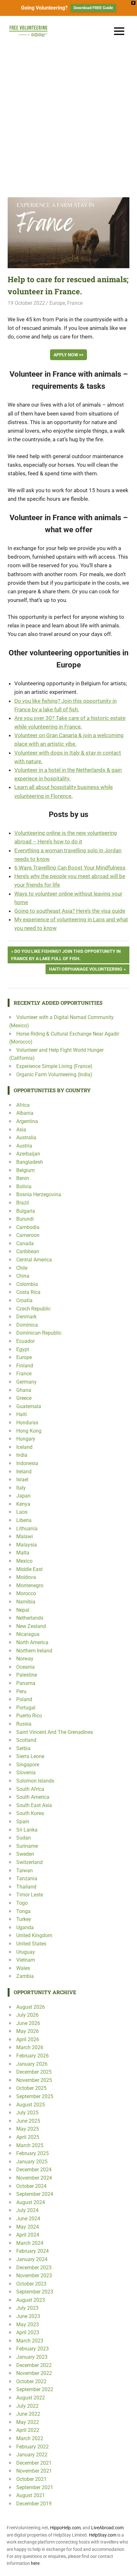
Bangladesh (30, 1162)
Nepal (23, 1610)
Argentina (27, 1121)
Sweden (25, 1854)
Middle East (29, 1569)
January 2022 (32, 2455)
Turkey (24, 1919)
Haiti (22, 1414)
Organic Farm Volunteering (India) (54, 1075)
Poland (24, 1699)
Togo (22, 1903)
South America (33, 1797)
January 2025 (32, 2162)
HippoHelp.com (65, 2528)
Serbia (23, 1748)
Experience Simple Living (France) (54, 1066)
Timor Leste (30, 1895)
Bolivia (24, 1187)
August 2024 (31, 2202)
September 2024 (35, 2194)
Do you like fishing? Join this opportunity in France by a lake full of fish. (66, 955)
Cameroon (28, 1235)
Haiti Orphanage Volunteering (86, 970)
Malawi (25, 1536)
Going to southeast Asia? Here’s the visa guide (70, 911)
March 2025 (30, 2145)
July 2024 (27, 2210)
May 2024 (28, 2227)
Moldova (26, 1577)
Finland (25, 1366)
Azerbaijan (28, 1154)
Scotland (26, 1740)
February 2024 (32, 2251)
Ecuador (25, 1341)
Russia (24, 1724)
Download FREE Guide (93, 8)
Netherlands (30, 1618)
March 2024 (30, 2243)
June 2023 (28, 2316)
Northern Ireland (34, 1651)
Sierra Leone (30, 1756)
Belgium (25, 1170)
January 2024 (32, 2259)
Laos (22, 1512)
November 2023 (34, 2276)
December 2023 (34, 2268)
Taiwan (25, 1871)
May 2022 (28, 2422)
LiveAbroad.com (107, 2528)
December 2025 (34, 2072)
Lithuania (27, 1529)
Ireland (24, 1472)
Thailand (26, 1887)
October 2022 (31, 2381)
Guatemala (29, 1406)
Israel (22, 1480)
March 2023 (30, 2341)
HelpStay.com (103, 2535)
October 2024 (31, 2186)
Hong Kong (29, 1431)
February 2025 (32, 2153)
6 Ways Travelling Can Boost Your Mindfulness (70, 868)
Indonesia (27, 1463)
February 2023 (32, 2349)
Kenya (23, 1504)
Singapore (28, 1765)
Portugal (26, 1708)
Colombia (27, 1284)
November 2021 (34, 2471)
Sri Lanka (27, 1830)
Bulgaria (26, 1211)
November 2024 (34, 2178)
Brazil (23, 1203)
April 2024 (28, 2235)
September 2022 (35, 2389)
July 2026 (27, 2015)
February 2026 (32, 2056)
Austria (24, 1146)
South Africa (30, 1789)
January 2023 (32, 2357)
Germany (26, 1382)
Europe (57, 303)
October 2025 (31, 2088)
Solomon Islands (35, 1781)
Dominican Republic (39, 1333)
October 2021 (31, 2479)
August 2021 (31, 2495)
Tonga (23, 1911)
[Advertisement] (68, 118)
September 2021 (35, 2487)
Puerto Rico (29, 1716)
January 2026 (32, 2064)
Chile (22, 1268)
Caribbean (28, 1251)
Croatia (24, 1300)
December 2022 (34, 2365)
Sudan (24, 1838)
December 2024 (34, 2170)
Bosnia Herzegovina (39, 1194)
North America (32, 1642)
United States (31, 1944)
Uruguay (26, 1952)
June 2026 (28, 2023)
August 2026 (31, 2007)
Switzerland (29, 1862)
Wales (23, 1968)
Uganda (25, 1927)
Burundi (25, 1219)
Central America (34, 1260)
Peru (21, 1691)
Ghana (24, 1390)
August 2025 (31, 2105)
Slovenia (26, 1773)
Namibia (26, 1602)
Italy (21, 1488)
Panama (26, 1683)
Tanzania (27, 1878)
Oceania (25, 1667)
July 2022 (27, 2406)
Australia (26, 1138)
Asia (21, 1130)
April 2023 (28, 2332)
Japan (23, 1496)
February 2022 (32, 2447)
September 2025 (35, 2096)
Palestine (27, 1675)
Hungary (26, 1439)
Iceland (24, 1447)
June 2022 (28, 2414)
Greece (24, 1398)
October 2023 (31, 2284)
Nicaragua (28, 1634)
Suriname (27, 1846)
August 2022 (31, 2398)
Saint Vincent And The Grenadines (55, 1732)
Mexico (24, 1561)
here (35, 2563)
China (23, 1276)
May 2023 (28, 2325)
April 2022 (28, 2430)
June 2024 (28, 2219)
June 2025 (28, 2121)
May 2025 (28, 2129)
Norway (25, 1659)
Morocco (26, 1593)
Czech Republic (33, 1309)
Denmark (26, 1317)
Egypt (23, 1349)
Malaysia (27, 1545)
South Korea (30, 1813)
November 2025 (34, 2080)
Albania (25, 1113)
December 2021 (34, 2463)
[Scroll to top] (127, 2566)
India (22, 1455)
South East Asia (34, 1805)
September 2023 (35, 2292)
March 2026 (30, 2047)
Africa (23, 1105)
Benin (23, 1178)
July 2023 (27, 2308)
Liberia (24, 1520)
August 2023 (31, 2300)
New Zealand (31, 1626)
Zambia (25, 1976)
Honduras (27, 1423)
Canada (25, 1243)
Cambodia (28, 1227)
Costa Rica (28, 1292)
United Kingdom (34, 1935)
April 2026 (28, 2039)
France (75, 303)
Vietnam (26, 1960)
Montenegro (30, 1585)
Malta (23, 1553)
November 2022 (34, 2373)
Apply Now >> (68, 355)
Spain (23, 1822)
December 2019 (34, 2504)
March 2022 (30, 2438)
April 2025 (28, 2137)
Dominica (27, 1325)
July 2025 (27, 2113)
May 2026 (28, 2031)
